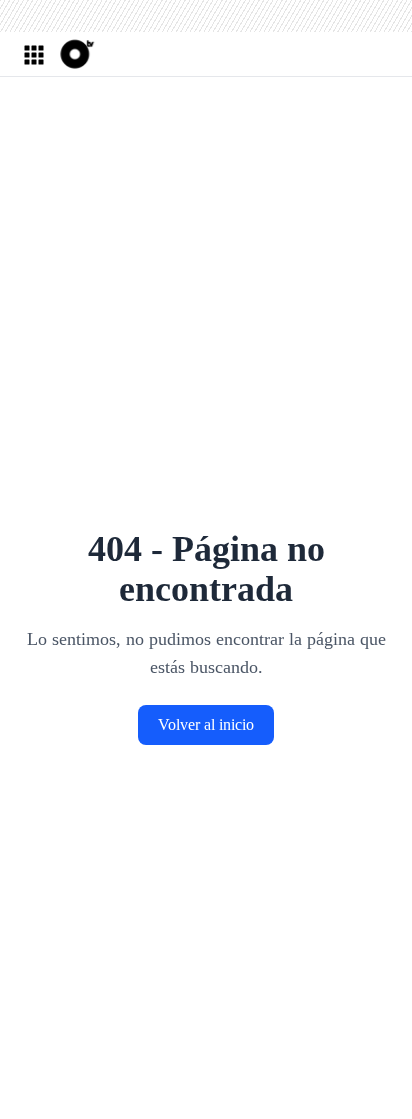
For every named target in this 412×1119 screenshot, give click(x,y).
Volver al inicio (206, 724)
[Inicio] (75, 54)
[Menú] (33, 54)
